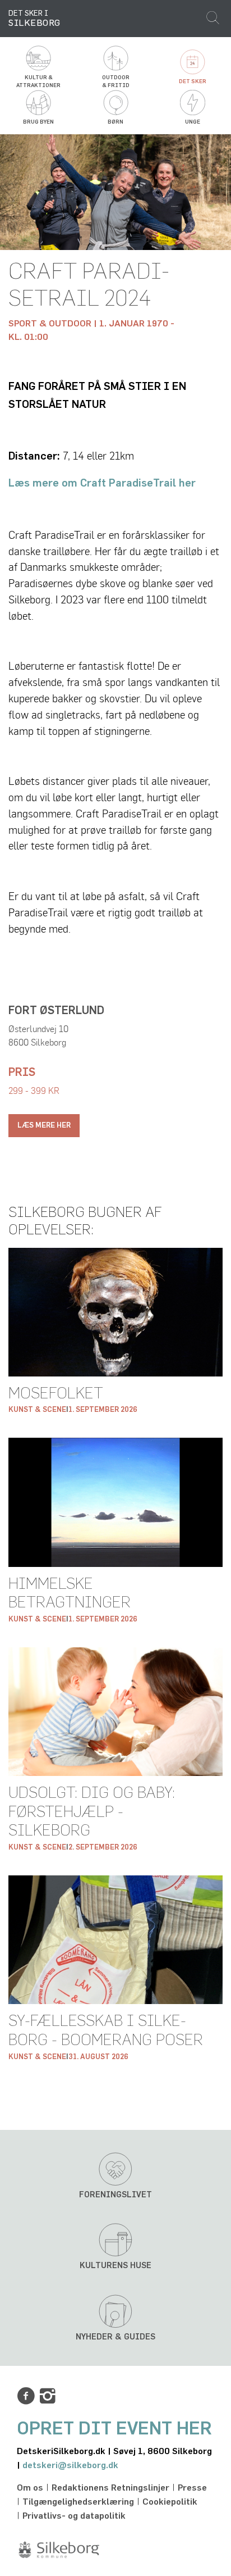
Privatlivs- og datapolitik (74, 2516)
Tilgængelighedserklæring (78, 2502)
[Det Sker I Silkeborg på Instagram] (48, 2396)
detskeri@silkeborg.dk (70, 2465)
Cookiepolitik (170, 2502)
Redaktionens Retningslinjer (110, 2488)
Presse (192, 2488)
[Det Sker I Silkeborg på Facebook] (26, 2396)
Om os (30, 2488)
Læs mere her (44, 1126)
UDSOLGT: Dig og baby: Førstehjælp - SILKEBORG (92, 1812)
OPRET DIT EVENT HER (114, 2429)
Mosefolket (56, 1394)
